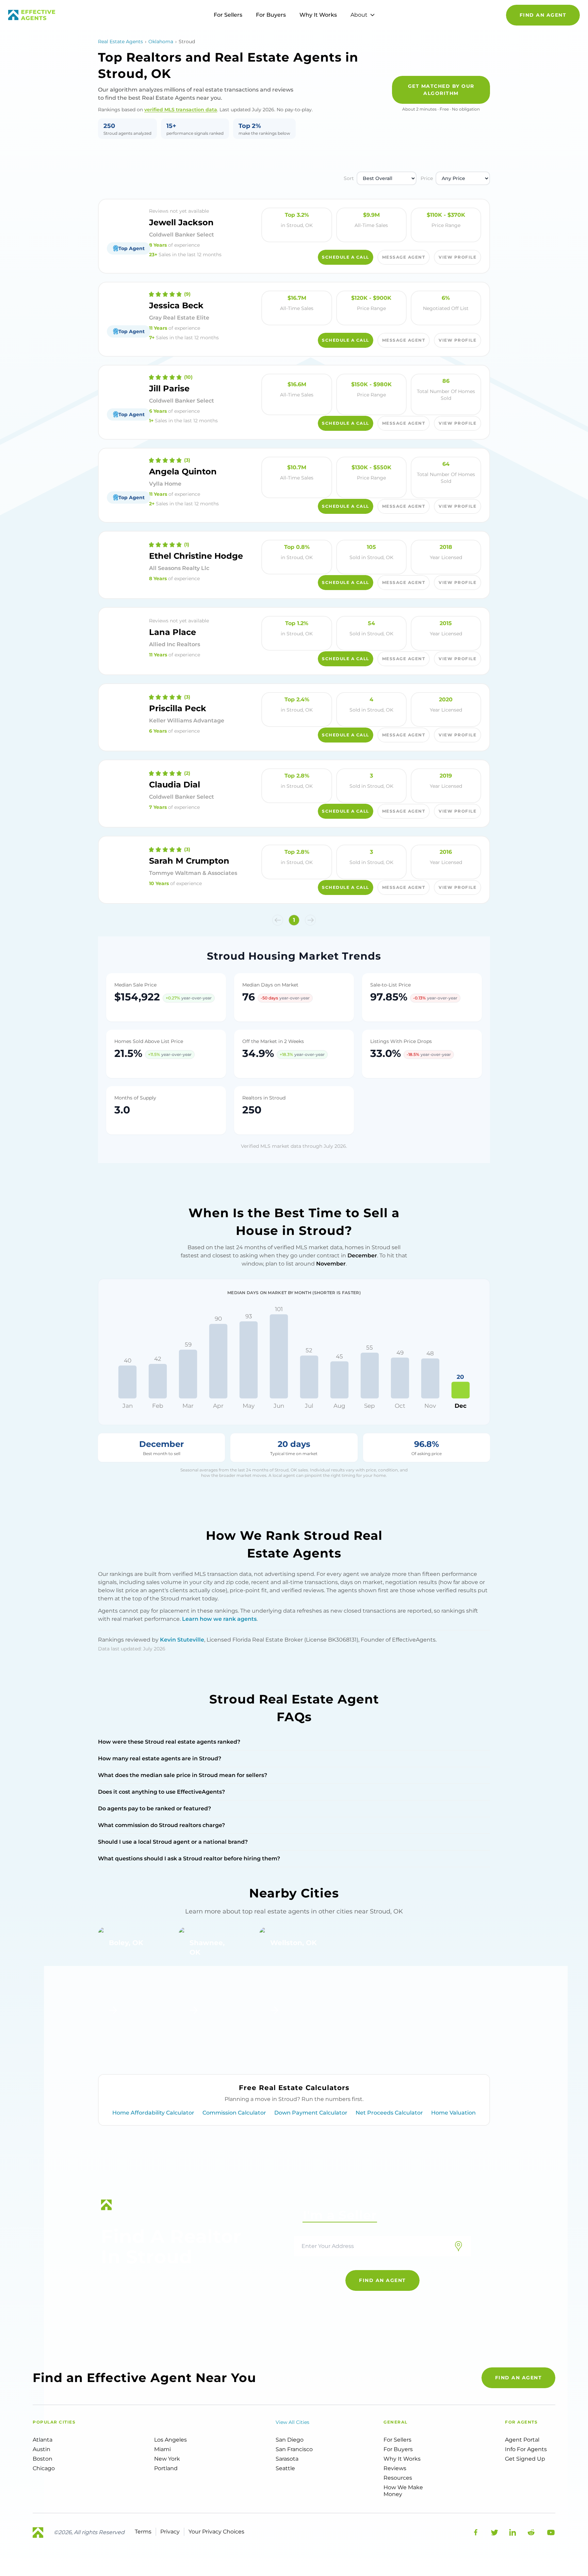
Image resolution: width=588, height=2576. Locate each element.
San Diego (290, 2440)
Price (427, 178)
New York (167, 2459)
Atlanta (43, 2440)
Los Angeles (170, 2440)
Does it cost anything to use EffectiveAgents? (161, 1792)
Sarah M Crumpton (189, 861)
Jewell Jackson (181, 222)
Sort (349, 178)
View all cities (292, 2422)
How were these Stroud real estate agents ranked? (169, 1742)
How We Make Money (403, 2491)
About (359, 15)
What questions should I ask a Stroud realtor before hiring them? (189, 1858)
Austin (42, 2449)
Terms (143, 2532)
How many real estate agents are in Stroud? (160, 1758)
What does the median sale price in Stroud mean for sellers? (183, 1775)
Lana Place (173, 632)
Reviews (395, 2468)
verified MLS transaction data (181, 110)
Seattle (285, 2468)
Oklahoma (161, 42)
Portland (166, 2468)
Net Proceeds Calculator (389, 2113)
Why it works (402, 2459)
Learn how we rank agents (219, 1619)
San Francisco (294, 2449)
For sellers (397, 2440)
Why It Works (318, 15)
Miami (162, 2449)
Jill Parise (169, 388)
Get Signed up (525, 2459)
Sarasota (287, 2459)
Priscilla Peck (178, 708)
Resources (398, 2478)
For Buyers (271, 15)
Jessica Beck (176, 305)
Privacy (170, 2532)
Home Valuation (453, 2113)
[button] (278, 920)
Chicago (44, 2468)
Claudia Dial (175, 785)
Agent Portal (522, 2440)
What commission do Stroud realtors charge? (161, 1825)
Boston (43, 2459)
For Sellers (228, 15)
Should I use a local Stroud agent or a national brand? (173, 1842)
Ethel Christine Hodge (196, 556)
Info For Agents (526, 2449)
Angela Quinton (183, 471)
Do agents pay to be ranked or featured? (154, 1808)
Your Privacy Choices (216, 2532)
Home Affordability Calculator (153, 2113)
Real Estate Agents (120, 42)
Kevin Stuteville (182, 1640)
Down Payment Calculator (311, 2113)
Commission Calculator (234, 2113)
